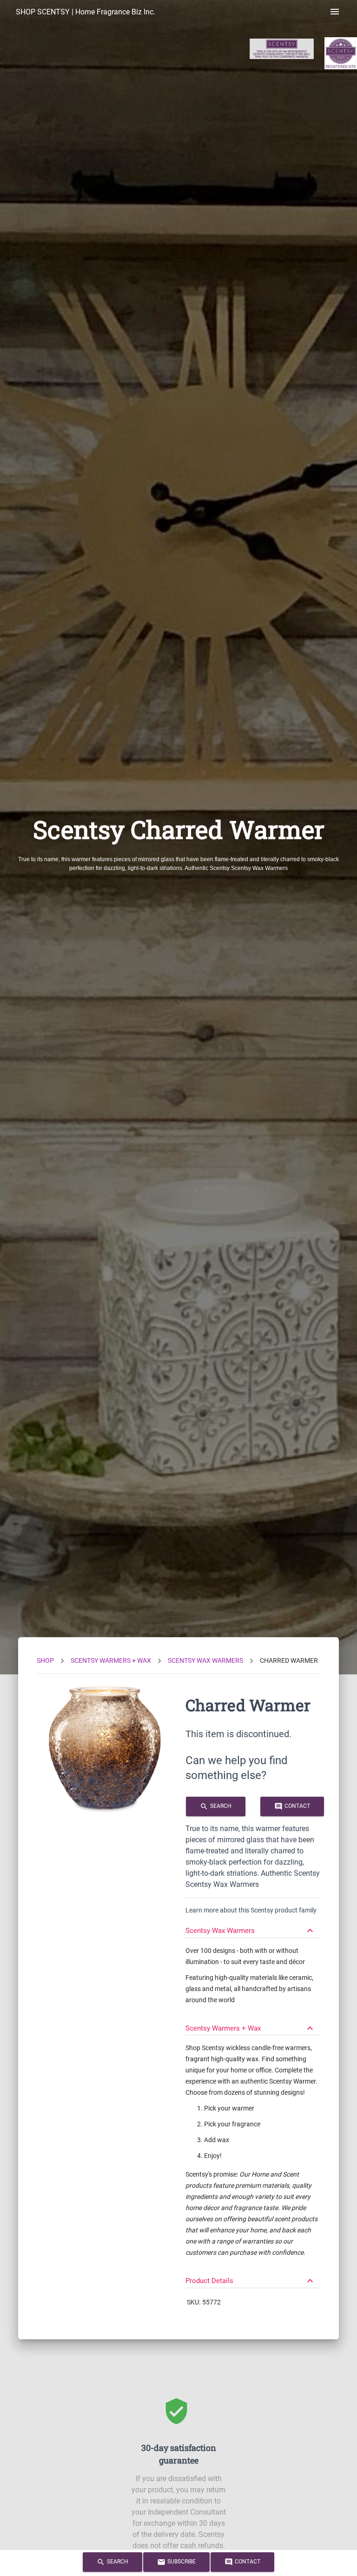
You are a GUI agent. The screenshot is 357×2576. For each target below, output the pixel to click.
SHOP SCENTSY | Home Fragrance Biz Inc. (86, 12)
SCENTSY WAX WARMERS (205, 1660)
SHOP (45, 1660)
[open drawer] (335, 12)
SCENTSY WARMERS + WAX (111, 1660)
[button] (253, 1926)
